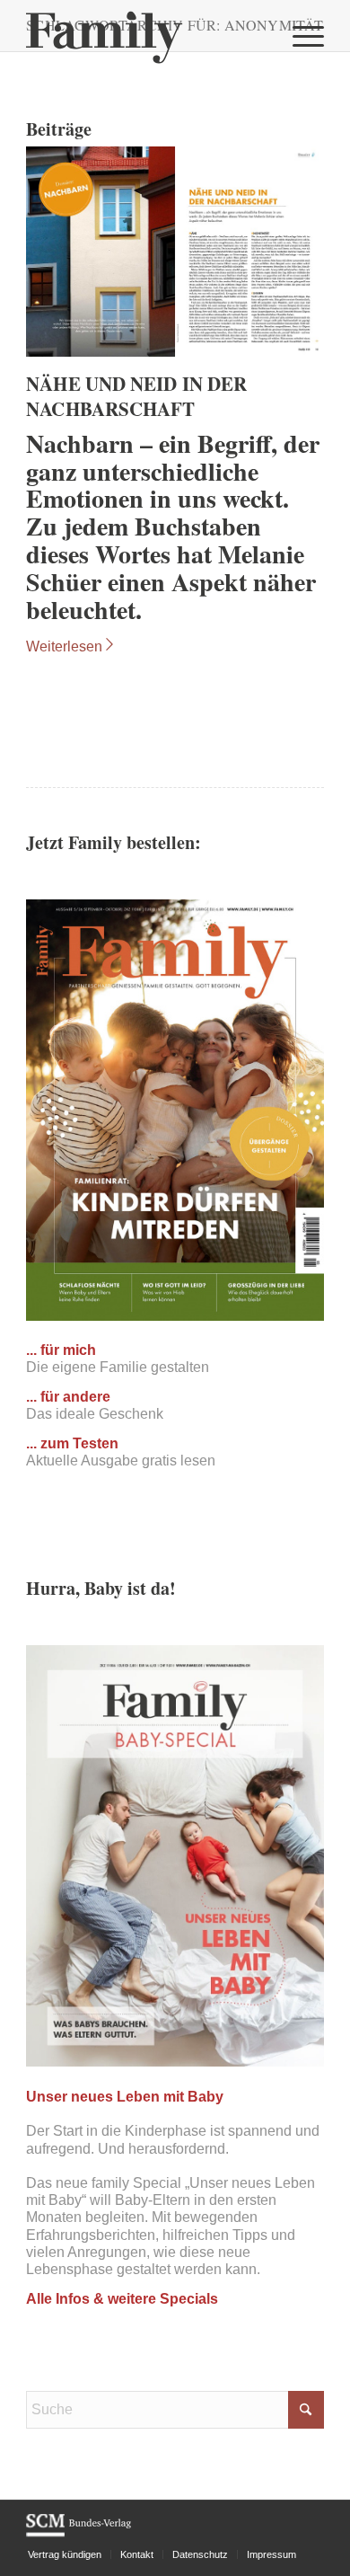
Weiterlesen (64, 646)
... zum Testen (72, 1443)
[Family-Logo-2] (145, 36)
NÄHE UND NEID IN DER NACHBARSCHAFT (136, 396)
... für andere (68, 1397)
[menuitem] (299, 36)
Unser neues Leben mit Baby (125, 2097)
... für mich (61, 1350)
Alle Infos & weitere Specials (122, 2299)
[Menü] (299, 36)
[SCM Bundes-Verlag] (79, 2534)
